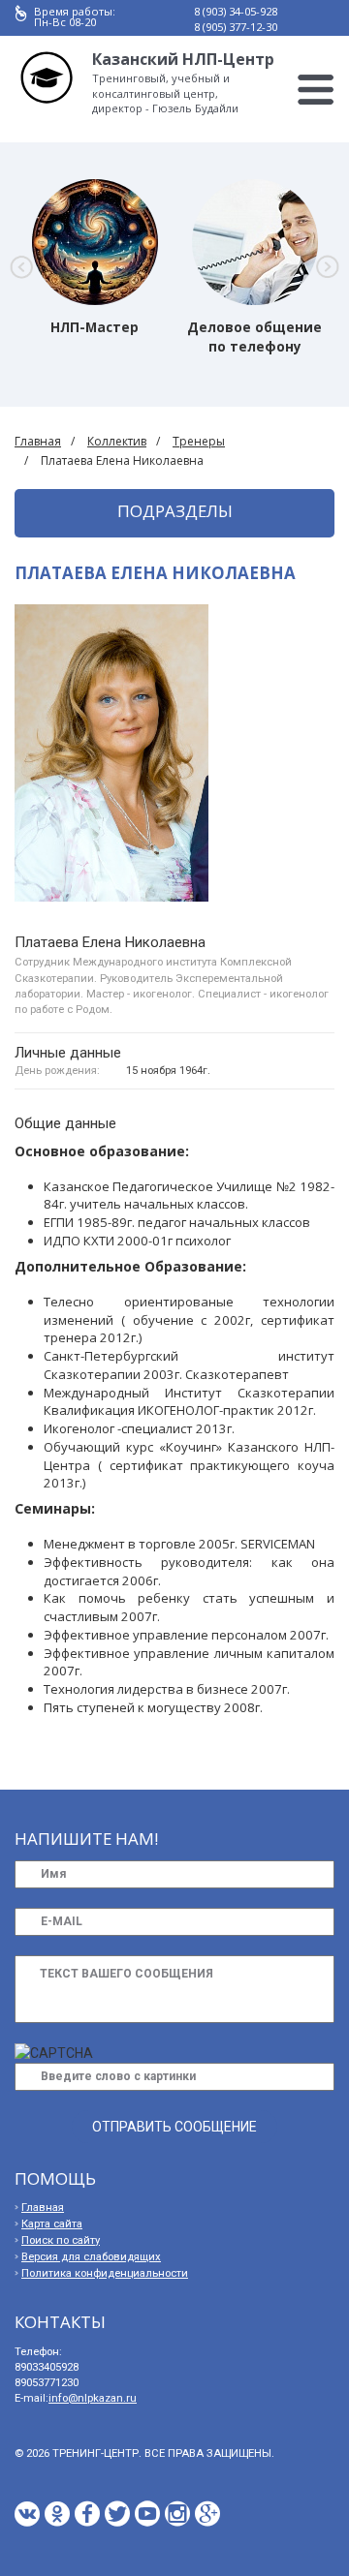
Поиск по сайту (61, 2240)
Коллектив (117, 441)
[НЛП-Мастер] (95, 242)
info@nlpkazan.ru (93, 2398)
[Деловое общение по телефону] (255, 242)
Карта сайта (52, 2224)
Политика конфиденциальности (105, 2273)
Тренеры (199, 441)
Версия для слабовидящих (91, 2257)
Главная (38, 441)
